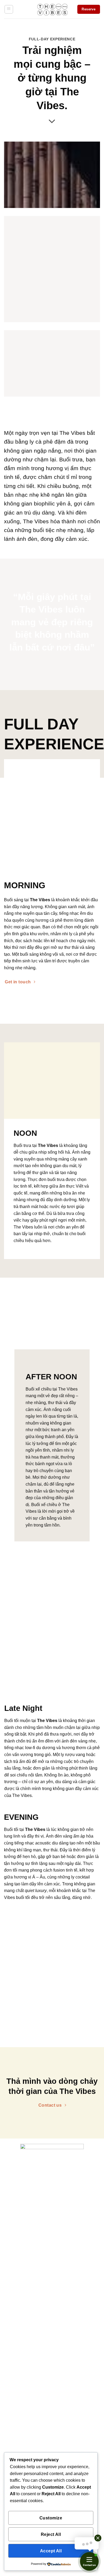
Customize (51, 2518)
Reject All (51, 2534)
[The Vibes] (52, 9)
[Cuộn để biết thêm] (52, 122)
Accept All (51, 2551)
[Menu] (9, 9)
